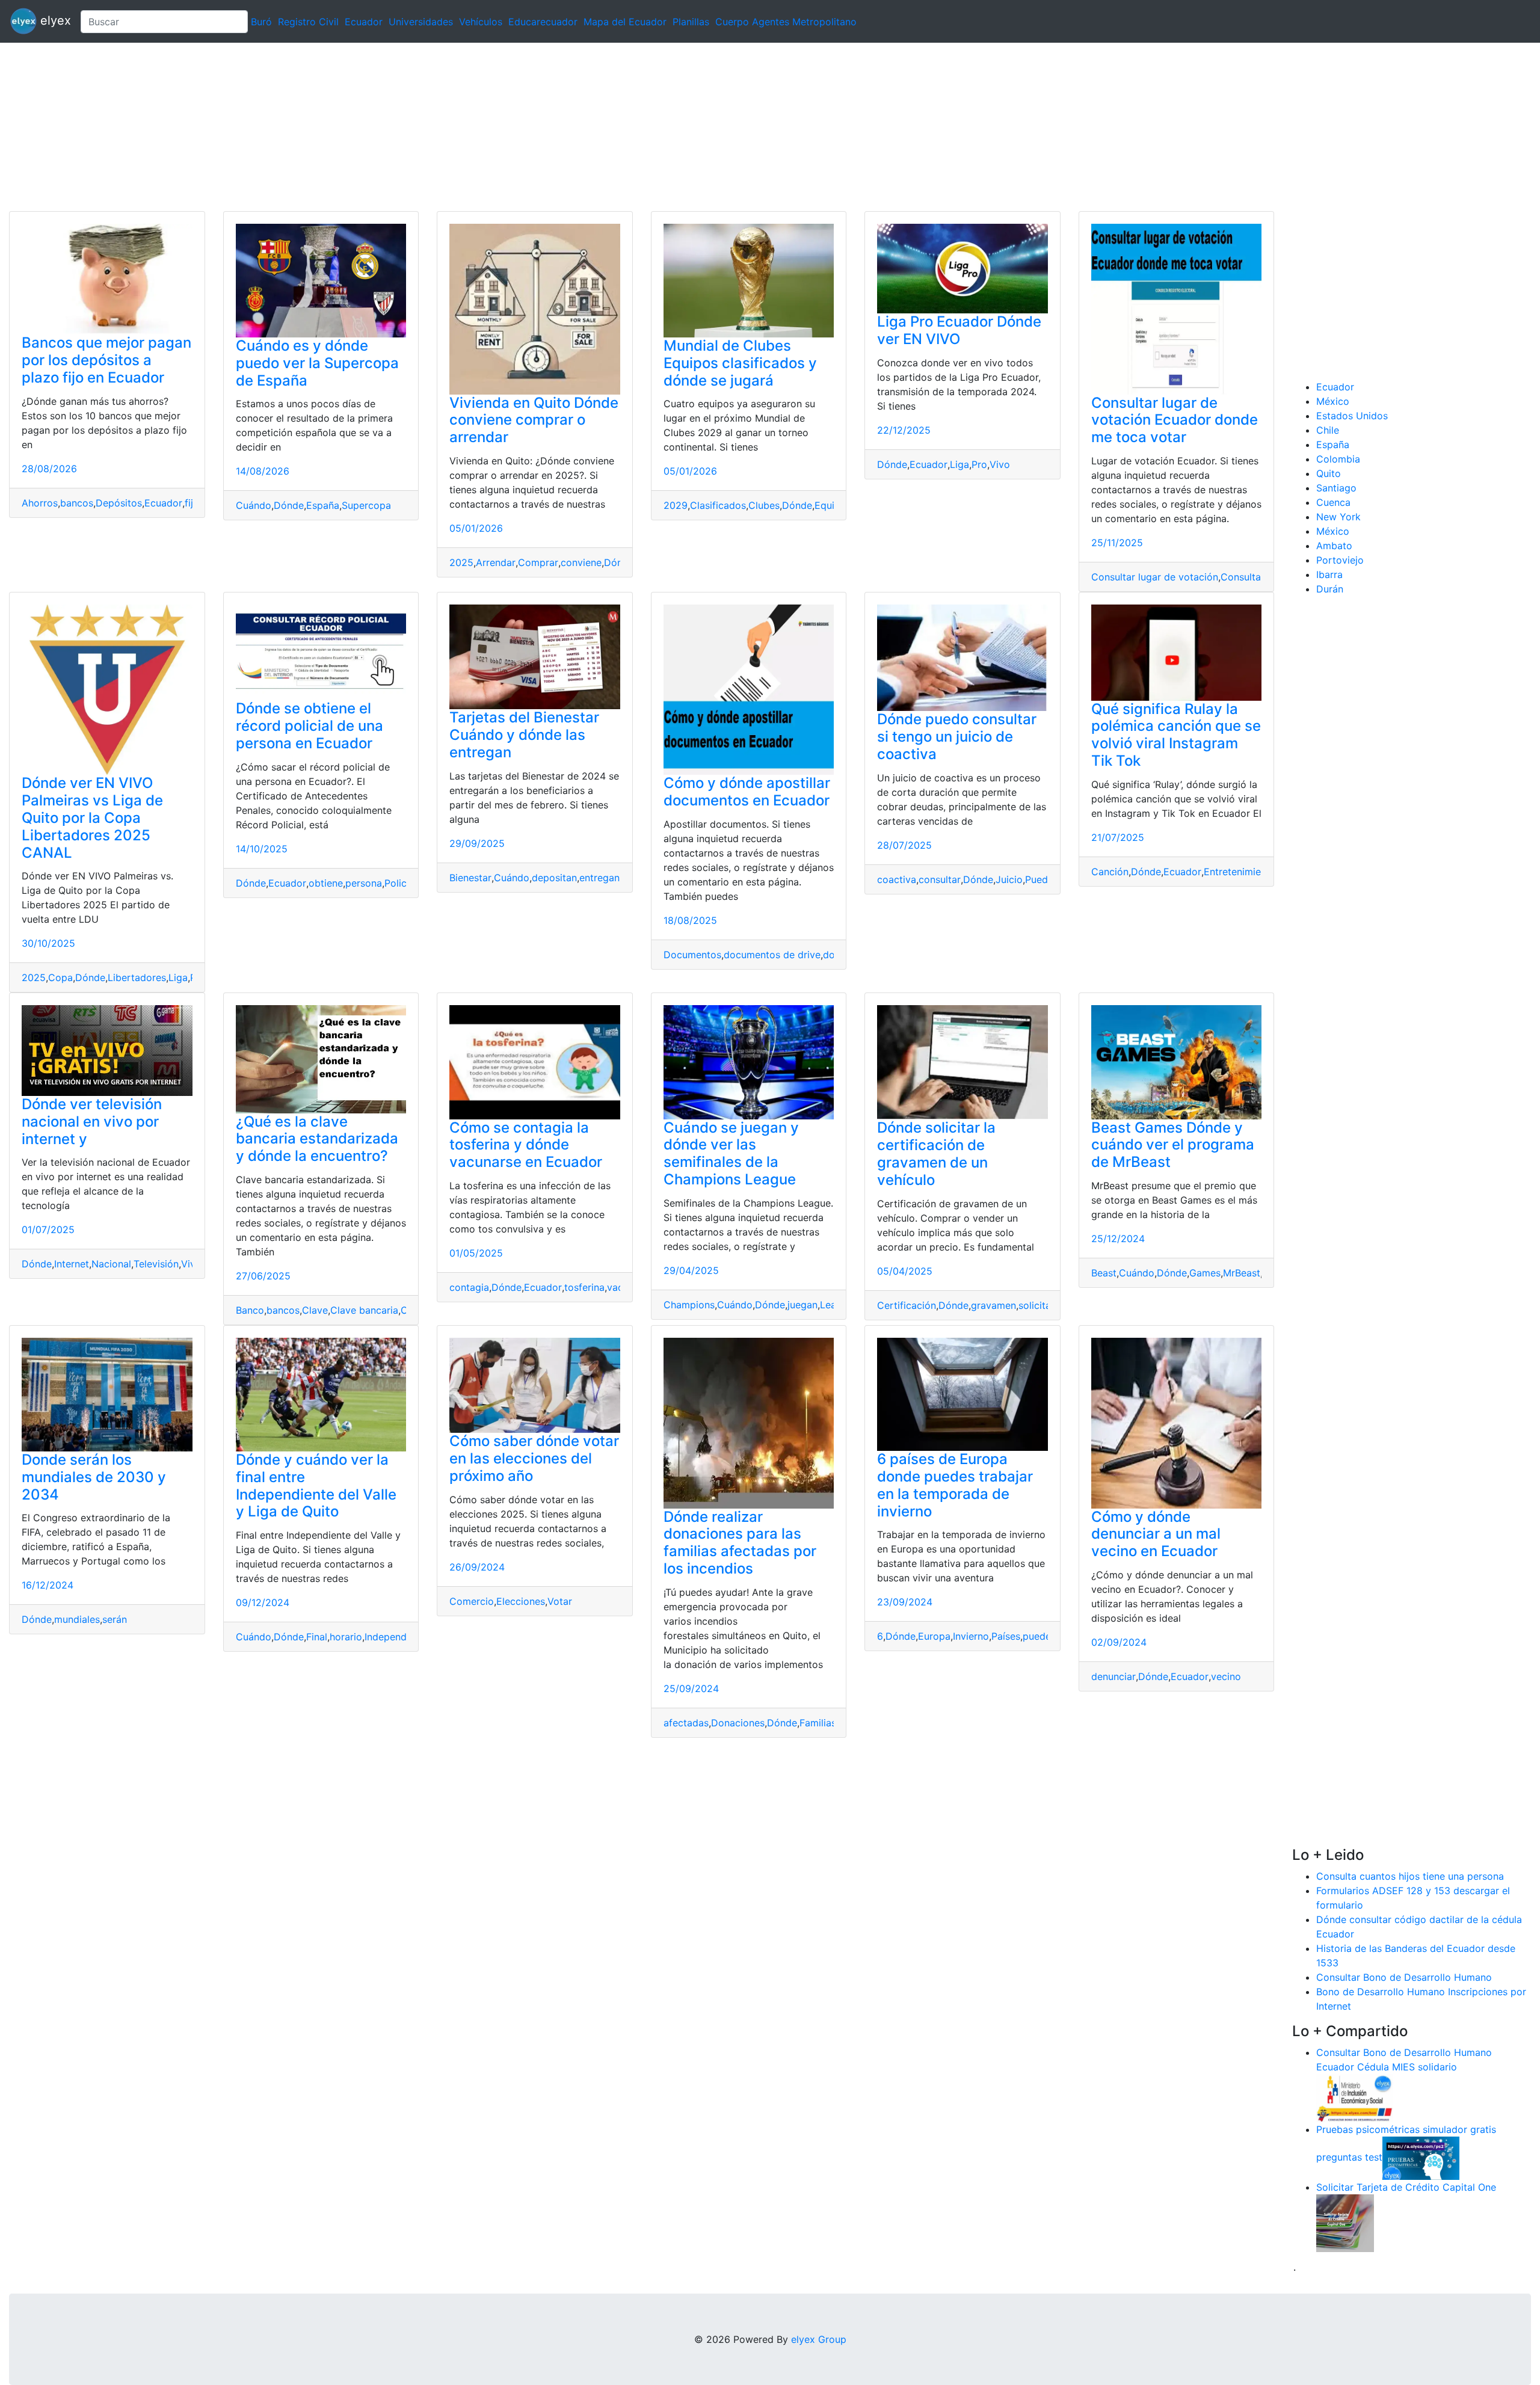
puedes (1039, 1636)
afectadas (686, 1723)
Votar (560, 1601)
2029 (676, 505)
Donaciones (738, 1723)
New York (1338, 517)
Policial (401, 883)
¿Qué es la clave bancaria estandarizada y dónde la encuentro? (317, 1139)
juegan (802, 1305)
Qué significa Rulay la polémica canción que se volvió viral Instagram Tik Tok (1176, 735)
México (1333, 401)
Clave (315, 1310)
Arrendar (496, 562)
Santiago (1336, 488)
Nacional (111, 1264)
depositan (554, 878)
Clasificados (718, 505)
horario (346, 1637)
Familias (818, 1723)
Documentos (692, 955)
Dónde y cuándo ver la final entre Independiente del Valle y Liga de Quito (316, 1485)
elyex (54, 20)
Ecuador (364, 22)
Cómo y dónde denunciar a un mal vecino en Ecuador (1156, 1534)
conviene (581, 562)
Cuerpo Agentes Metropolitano (786, 22)
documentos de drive (772, 955)
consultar (940, 879)
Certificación (907, 1305)
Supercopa (366, 505)
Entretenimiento (1240, 872)
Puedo (1039, 879)
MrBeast (1242, 1273)
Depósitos (119, 503)
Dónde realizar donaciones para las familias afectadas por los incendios (740, 1543)
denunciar (1113, 1676)
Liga (959, 464)
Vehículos (481, 22)
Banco (250, 1310)
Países (1006, 1636)
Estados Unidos (1352, 416)
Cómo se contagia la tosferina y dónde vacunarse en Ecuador (526, 1145)
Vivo (1000, 464)
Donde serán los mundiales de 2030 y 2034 (94, 1477)
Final (317, 1637)
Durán (1330, 589)
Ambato (1334, 546)
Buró (261, 22)
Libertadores (137, 977)
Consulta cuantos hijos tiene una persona (1410, 1876)
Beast (1104, 1273)
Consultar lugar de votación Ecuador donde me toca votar (1175, 420)
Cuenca (1333, 502)
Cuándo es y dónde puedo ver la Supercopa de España (317, 363)
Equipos (833, 505)
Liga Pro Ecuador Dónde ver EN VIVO (959, 330)
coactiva (897, 879)
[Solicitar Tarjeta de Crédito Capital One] (1345, 2222)
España (323, 505)
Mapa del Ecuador (625, 22)
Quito (1329, 473)
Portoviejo (1340, 560)
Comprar (538, 562)
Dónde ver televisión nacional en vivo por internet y (92, 1122)
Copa (60, 977)
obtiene (326, 883)
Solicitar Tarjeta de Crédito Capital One (1406, 2187)
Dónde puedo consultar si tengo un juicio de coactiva (957, 737)
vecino (1226, 1676)
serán (115, 1619)
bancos (77, 503)
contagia (469, 1287)
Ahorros (40, 503)
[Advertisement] (361, 127)
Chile (1328, 430)
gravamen (993, 1305)
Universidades (421, 22)
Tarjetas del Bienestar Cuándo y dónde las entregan (524, 735)
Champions (689, 1305)
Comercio (472, 1601)
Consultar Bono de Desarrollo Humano (1404, 1977)
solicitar (1036, 1305)
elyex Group (819, 2339)
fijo (192, 503)
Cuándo (254, 505)
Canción (1110, 872)
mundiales (77, 1619)
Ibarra (1329, 574)
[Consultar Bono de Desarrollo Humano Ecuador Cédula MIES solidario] (1355, 2097)
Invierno (971, 1636)
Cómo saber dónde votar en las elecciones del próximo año (534, 1458)
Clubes (764, 505)
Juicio (1009, 879)
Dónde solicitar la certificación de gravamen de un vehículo (936, 1153)
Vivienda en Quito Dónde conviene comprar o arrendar (534, 420)
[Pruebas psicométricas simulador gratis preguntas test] (1421, 2157)
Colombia (1338, 459)
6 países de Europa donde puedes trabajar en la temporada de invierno (955, 1485)
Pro (979, 464)
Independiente (397, 1637)
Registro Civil (308, 22)
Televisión (156, 1264)
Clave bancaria (364, 1310)
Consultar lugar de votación (1155, 577)
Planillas (691, 22)
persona (364, 883)
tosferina (584, 1287)
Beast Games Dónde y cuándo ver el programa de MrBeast (1173, 1145)
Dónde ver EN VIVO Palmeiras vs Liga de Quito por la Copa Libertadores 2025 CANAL (92, 817)
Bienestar (470, 878)
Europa (934, 1636)
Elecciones (521, 1601)
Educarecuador (543, 22)
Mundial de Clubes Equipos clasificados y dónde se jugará (740, 363)
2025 (461, 562)
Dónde (289, 505)
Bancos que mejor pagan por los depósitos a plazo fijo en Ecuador (106, 360)
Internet (72, 1264)
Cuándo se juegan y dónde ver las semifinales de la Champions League (731, 1153)
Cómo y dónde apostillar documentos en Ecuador (747, 792)
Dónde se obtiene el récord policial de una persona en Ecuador (310, 726)
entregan (599, 878)
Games (1205, 1273)
